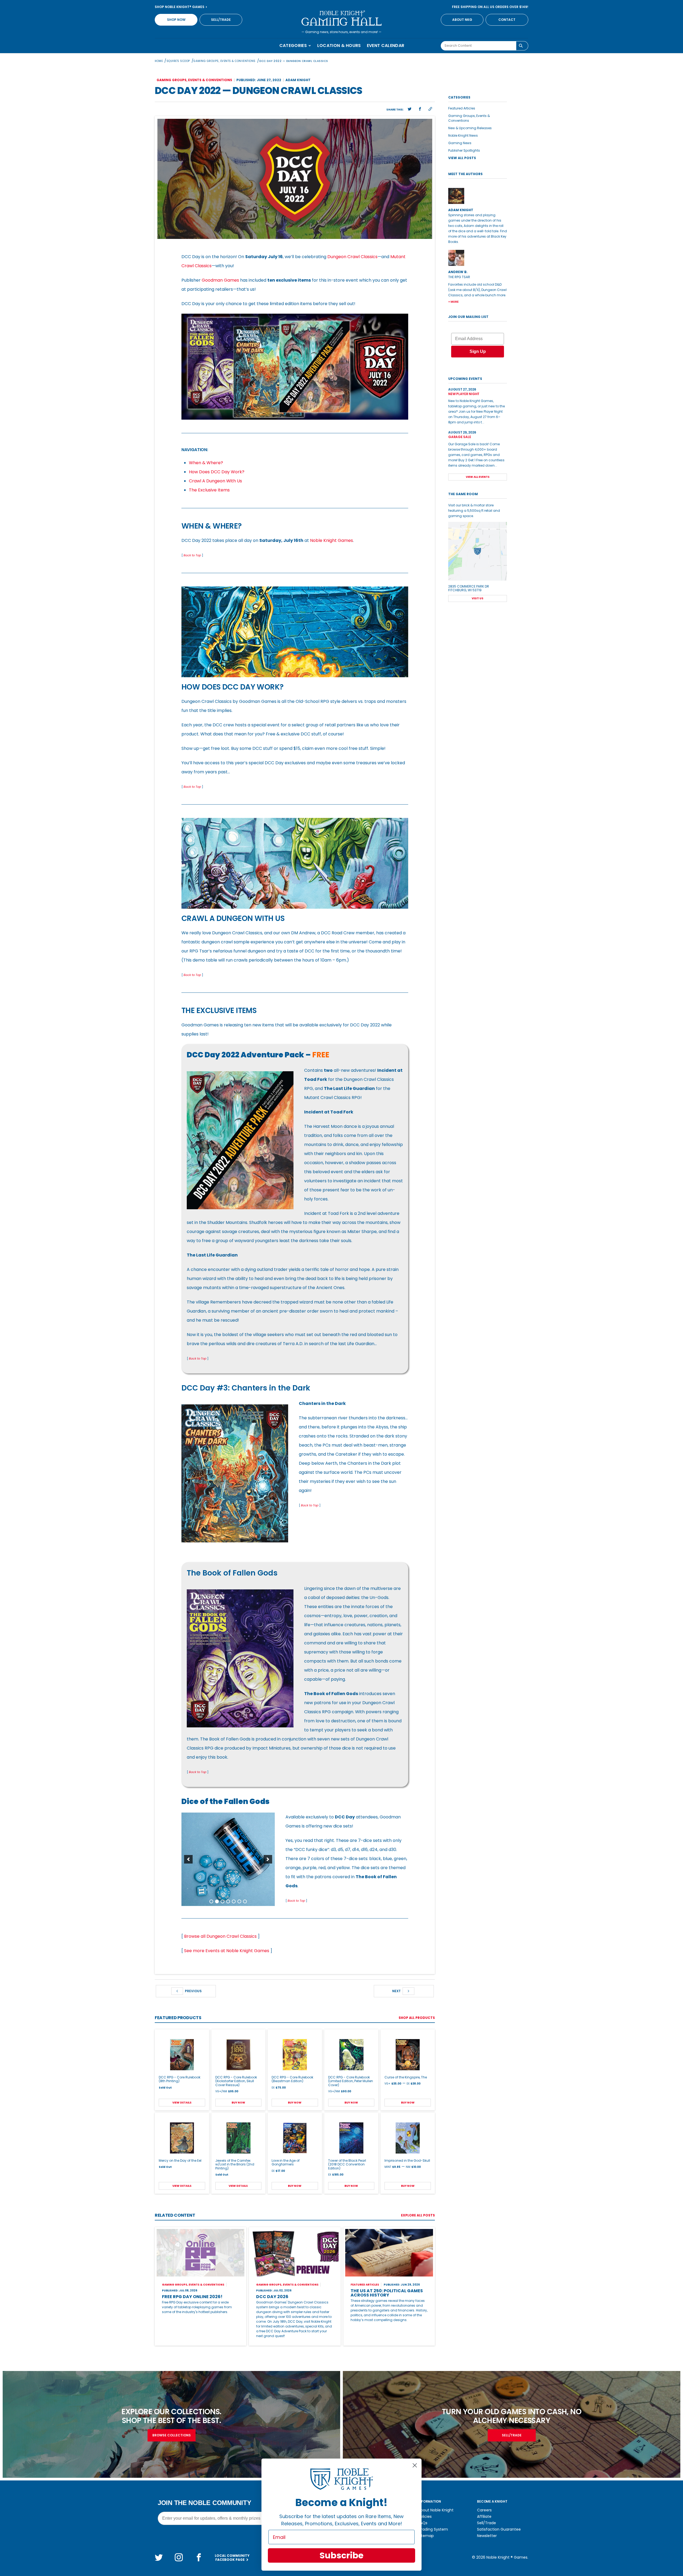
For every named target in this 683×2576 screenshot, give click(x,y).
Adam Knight (298, 80)
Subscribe (341, 2555)
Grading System (433, 2529)
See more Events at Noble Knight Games (227, 1951)
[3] (223, 1901)
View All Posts (462, 158)
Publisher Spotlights (464, 150)
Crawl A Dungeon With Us (215, 481)
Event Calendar (386, 46)
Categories (294, 46)
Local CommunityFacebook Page (232, 2558)
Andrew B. (458, 272)
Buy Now (238, 2103)
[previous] (188, 1859)
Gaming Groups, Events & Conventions (225, 61)
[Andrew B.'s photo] (478, 258)
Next (397, 1991)
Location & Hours (339, 46)
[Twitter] (159, 2557)
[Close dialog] (415, 2465)
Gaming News (460, 143)
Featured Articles (462, 108)
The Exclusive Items (209, 490)
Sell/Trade (221, 20)
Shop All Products (417, 2018)
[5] (234, 1901)
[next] (268, 1859)
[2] (217, 1901)
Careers (484, 2510)
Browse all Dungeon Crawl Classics (220, 1936)
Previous (193, 1991)
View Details (182, 2103)
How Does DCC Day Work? (217, 472)
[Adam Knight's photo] (478, 196)
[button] (410, 109)
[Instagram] (179, 2557)
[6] (239, 1901)
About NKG (462, 20)
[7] (245, 1901)
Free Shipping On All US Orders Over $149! (490, 7)
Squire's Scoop (178, 61)
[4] (228, 1901)
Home (159, 61)
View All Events (478, 477)
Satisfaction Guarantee (499, 2529)
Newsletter (487, 2536)
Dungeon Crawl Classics (352, 257)
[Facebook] (199, 2557)
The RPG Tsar (459, 277)
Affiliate (484, 2516)
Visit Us (478, 598)
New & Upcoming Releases (470, 128)
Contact (507, 20)
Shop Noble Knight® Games (180, 7)
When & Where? (206, 463)
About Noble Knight (436, 2510)
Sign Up (478, 351)
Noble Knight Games (331, 540)
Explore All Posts (418, 2215)
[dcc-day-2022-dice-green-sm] (228, 1859)
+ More (453, 302)
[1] (211, 1901)
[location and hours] (478, 551)
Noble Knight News (463, 135)
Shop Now (176, 20)
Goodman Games (220, 280)
